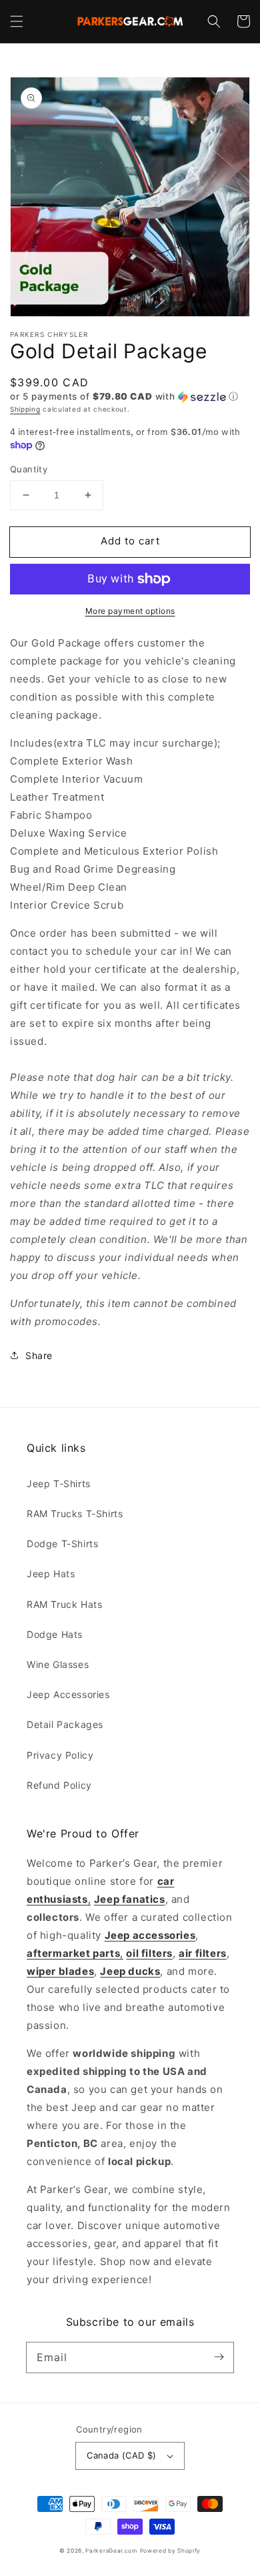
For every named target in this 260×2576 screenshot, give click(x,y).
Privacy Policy (60, 1755)
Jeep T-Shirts (59, 1483)
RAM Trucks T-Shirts (75, 1514)
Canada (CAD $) (122, 2455)
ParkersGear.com (111, 2551)
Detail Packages (65, 1724)
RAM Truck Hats (64, 1604)
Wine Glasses (58, 1664)
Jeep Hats (51, 1574)
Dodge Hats (55, 1634)
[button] (17, 21)
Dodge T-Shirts (62, 1544)
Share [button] (39, 1355)
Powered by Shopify (171, 2551)
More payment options (130, 611)
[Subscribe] (219, 2357)
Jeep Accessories (68, 1694)
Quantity (29, 469)
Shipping (25, 409)
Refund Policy (59, 1785)
